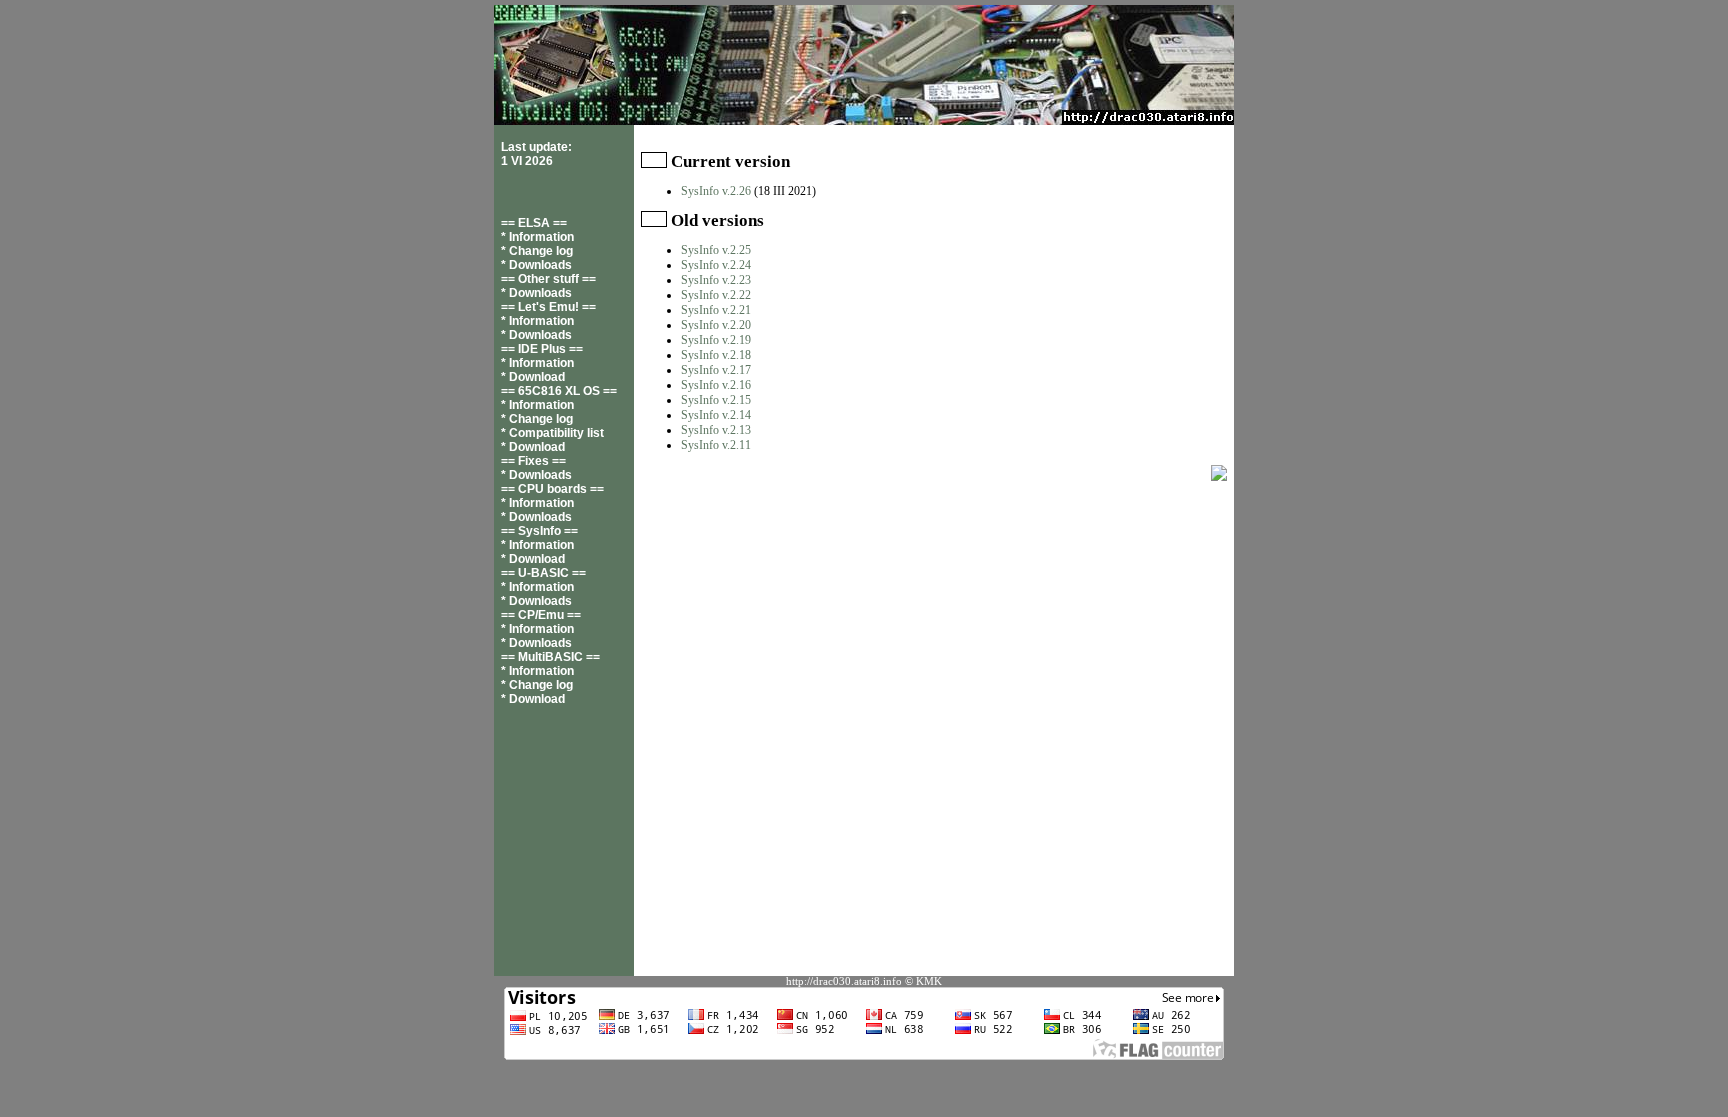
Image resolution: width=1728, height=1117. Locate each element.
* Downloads (536, 265)
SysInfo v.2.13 (716, 430)
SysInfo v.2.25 (716, 250)
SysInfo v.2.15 (716, 400)
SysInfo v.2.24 (716, 265)
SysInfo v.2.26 (716, 191)
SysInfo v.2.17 (716, 370)
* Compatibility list (552, 433)
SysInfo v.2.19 (716, 340)
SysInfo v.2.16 (716, 385)
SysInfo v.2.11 (716, 445)
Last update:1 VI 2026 (536, 154)
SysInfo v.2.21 (716, 310)
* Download (533, 377)
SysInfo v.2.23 (716, 280)
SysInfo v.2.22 (716, 295)
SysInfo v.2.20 (716, 325)
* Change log (537, 251)
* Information (537, 237)
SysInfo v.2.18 (716, 355)
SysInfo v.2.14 (716, 415)
